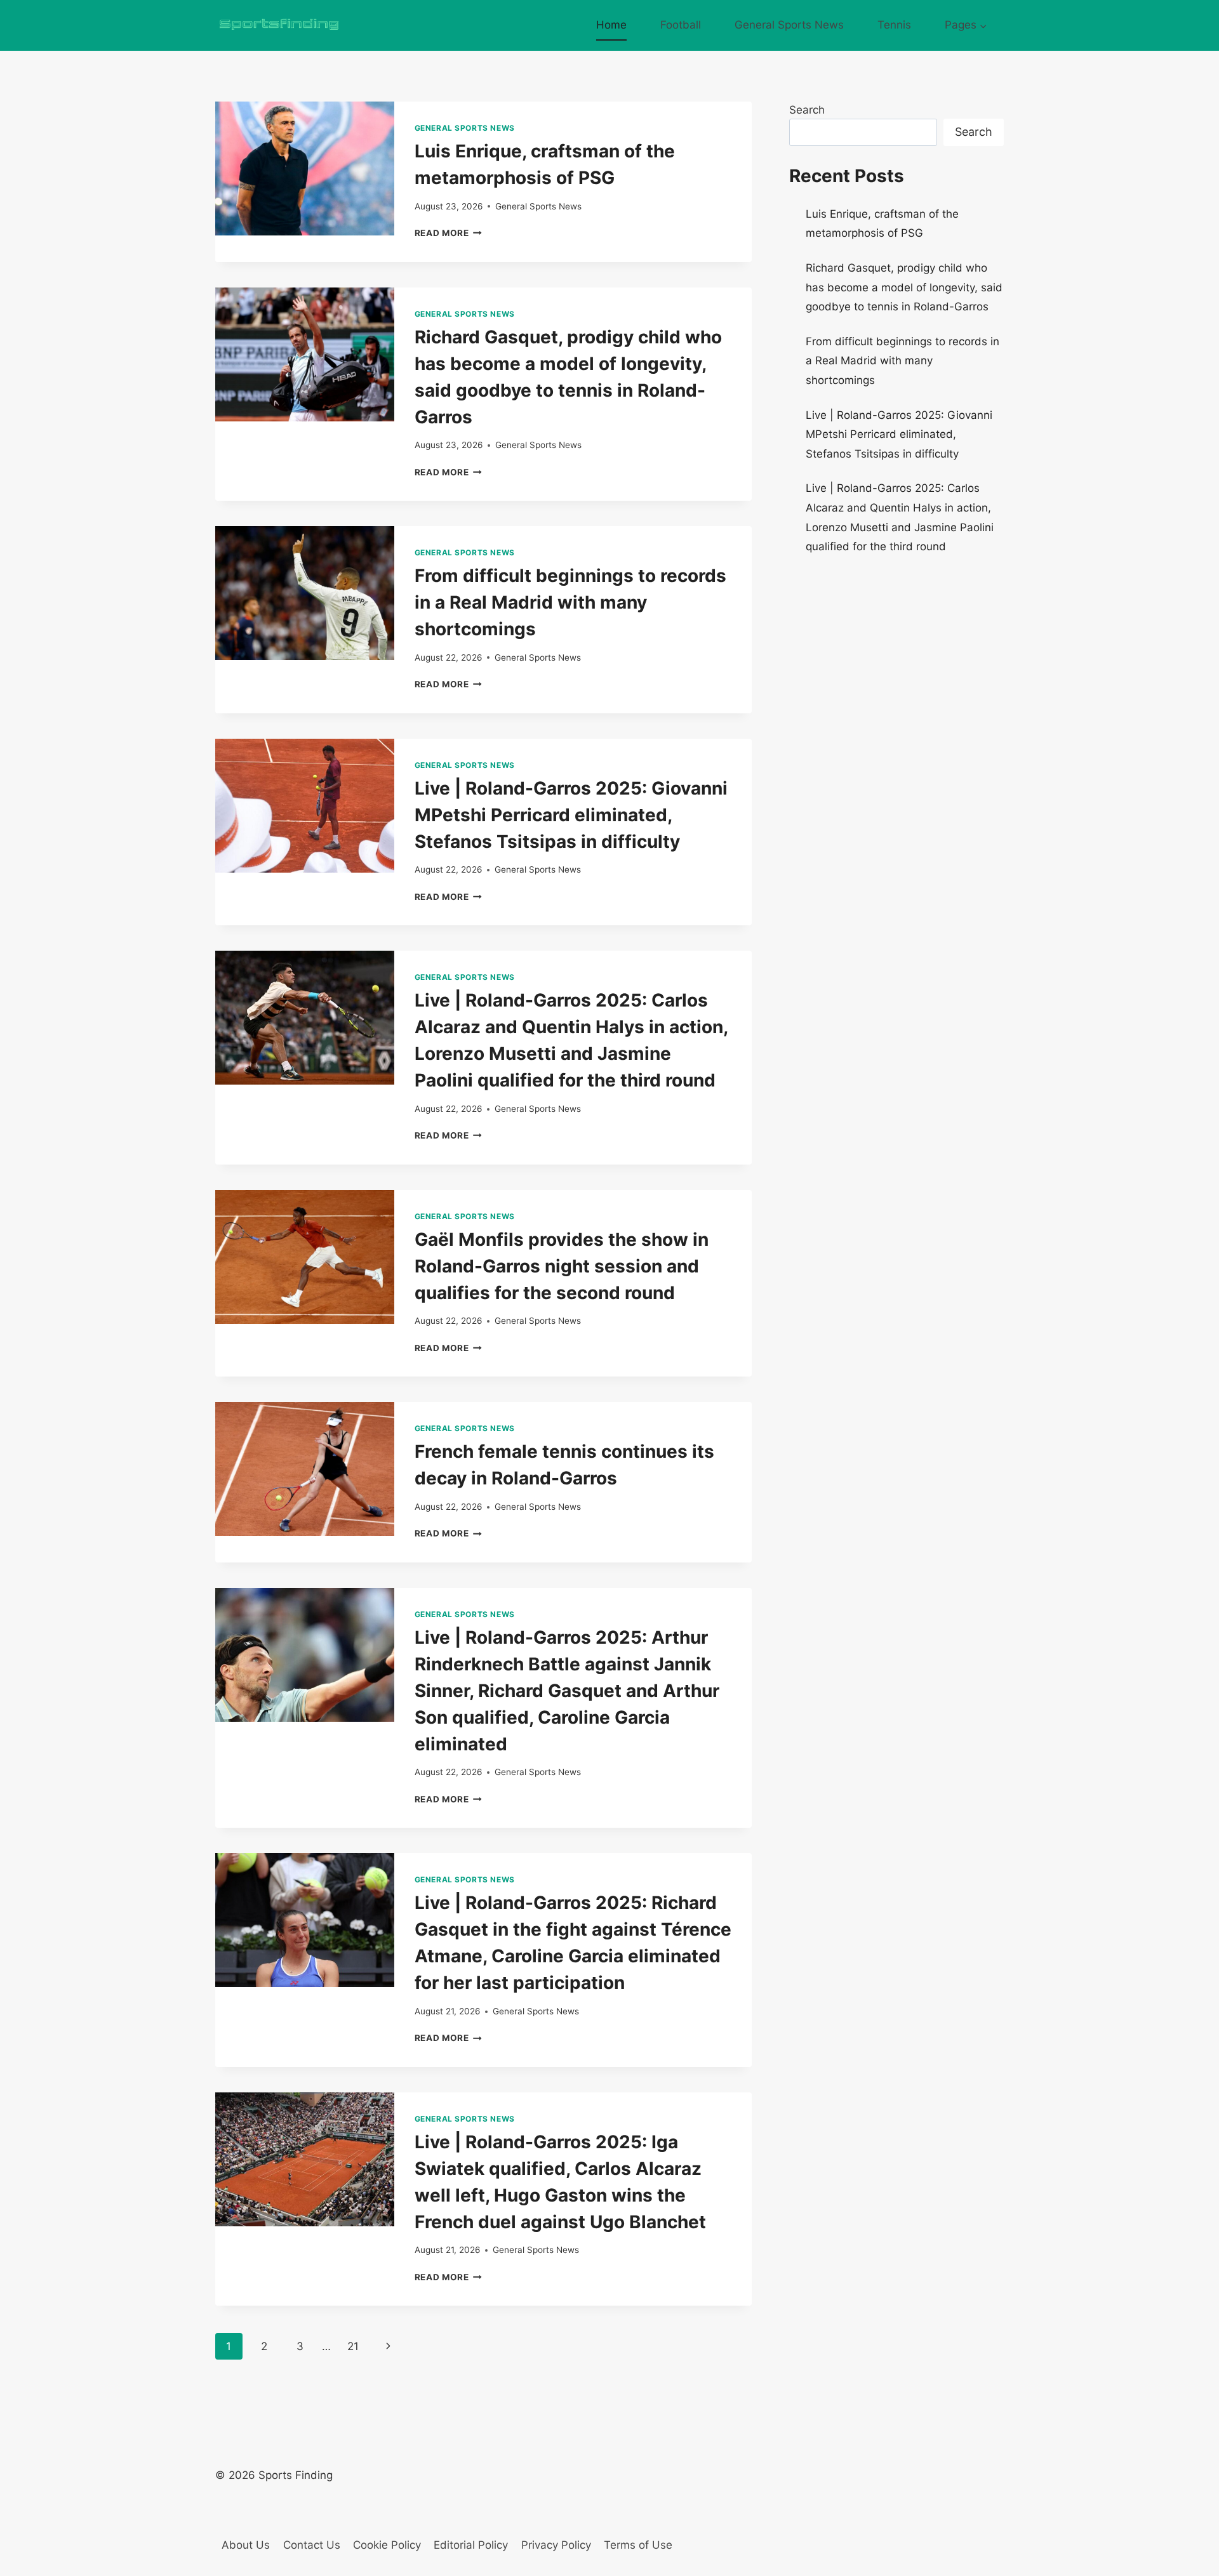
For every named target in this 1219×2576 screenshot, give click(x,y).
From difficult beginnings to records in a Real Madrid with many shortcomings (570, 602)
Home (611, 25)
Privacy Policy (556, 2545)
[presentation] (305, 168)
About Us (246, 2545)
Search (807, 110)
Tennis (894, 25)
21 (353, 2346)
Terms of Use (638, 2545)
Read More (449, 233)
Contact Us (312, 2545)
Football (681, 25)
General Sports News (789, 25)
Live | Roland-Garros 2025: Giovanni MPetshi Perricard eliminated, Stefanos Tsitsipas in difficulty (571, 815)
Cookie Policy (387, 2545)
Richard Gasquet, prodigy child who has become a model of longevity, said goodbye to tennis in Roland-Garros (904, 287)
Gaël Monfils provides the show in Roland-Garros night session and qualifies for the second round (562, 1266)
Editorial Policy (471, 2545)
